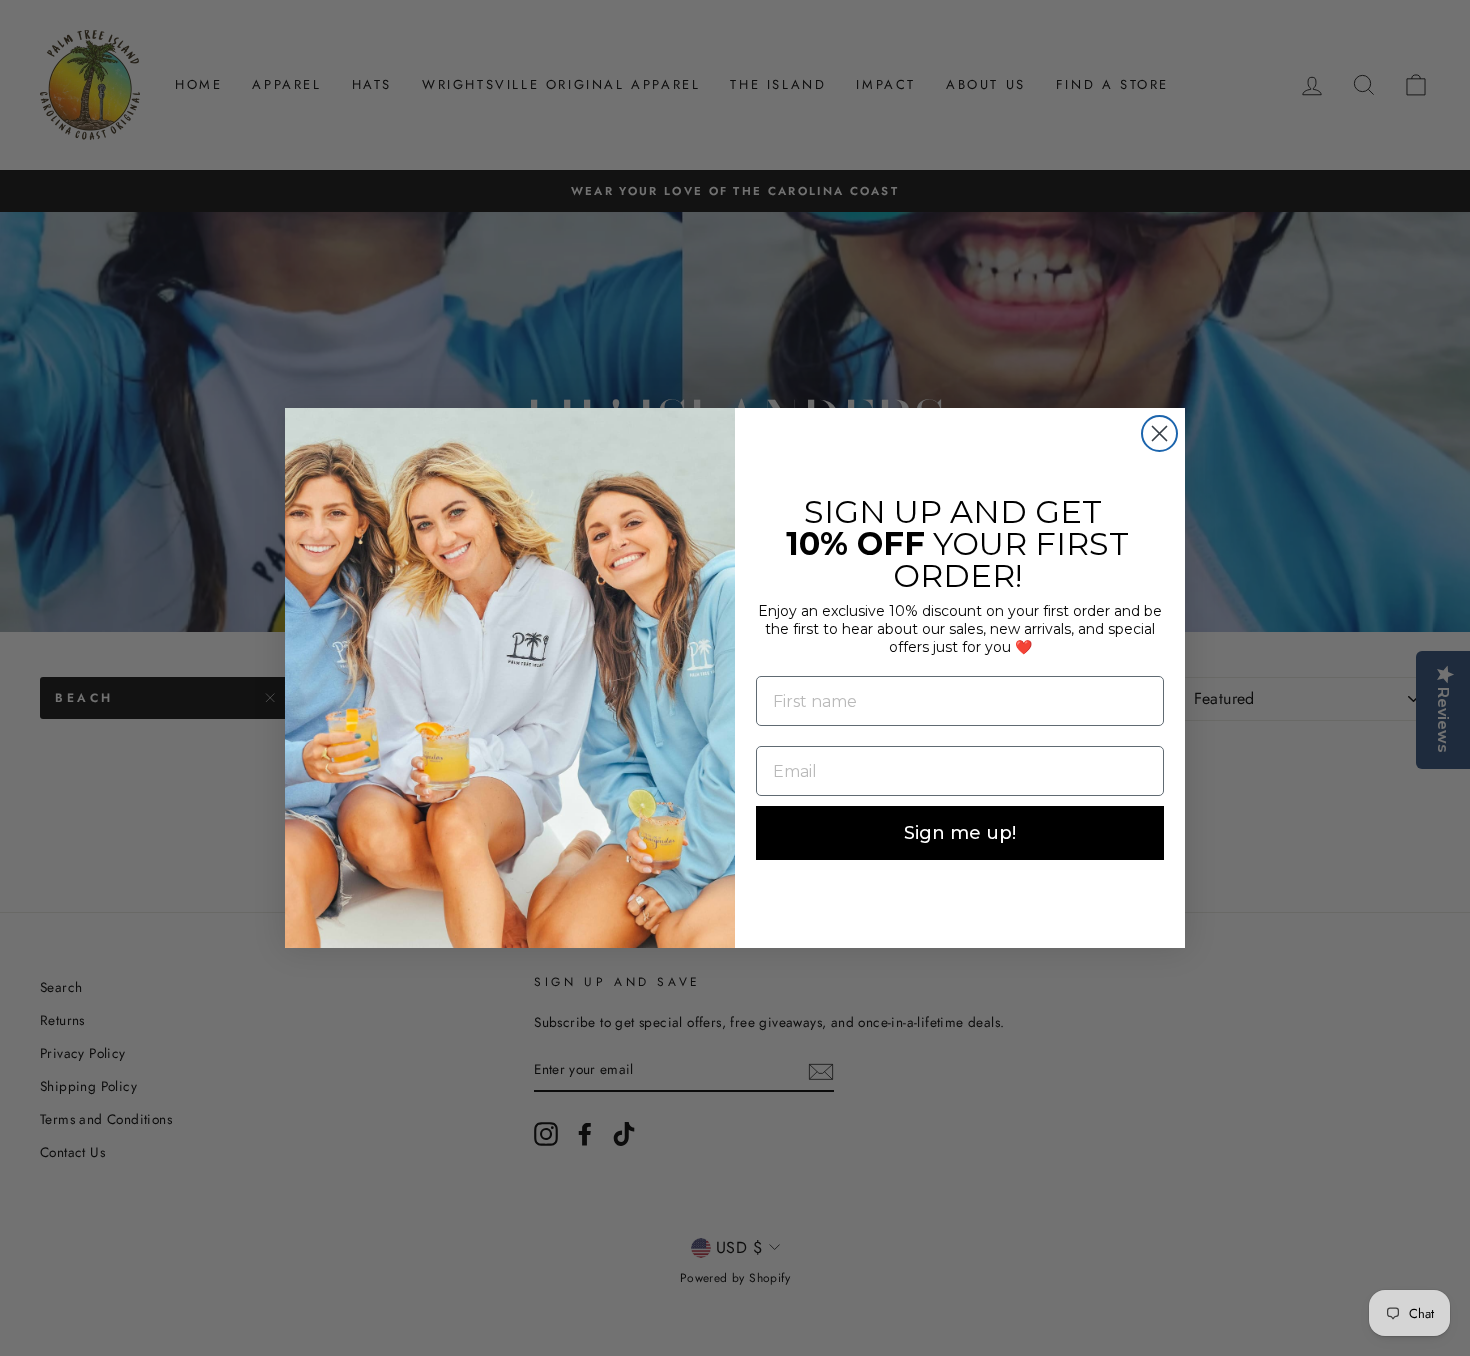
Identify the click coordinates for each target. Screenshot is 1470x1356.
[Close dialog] (1159, 433)
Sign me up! (960, 833)
